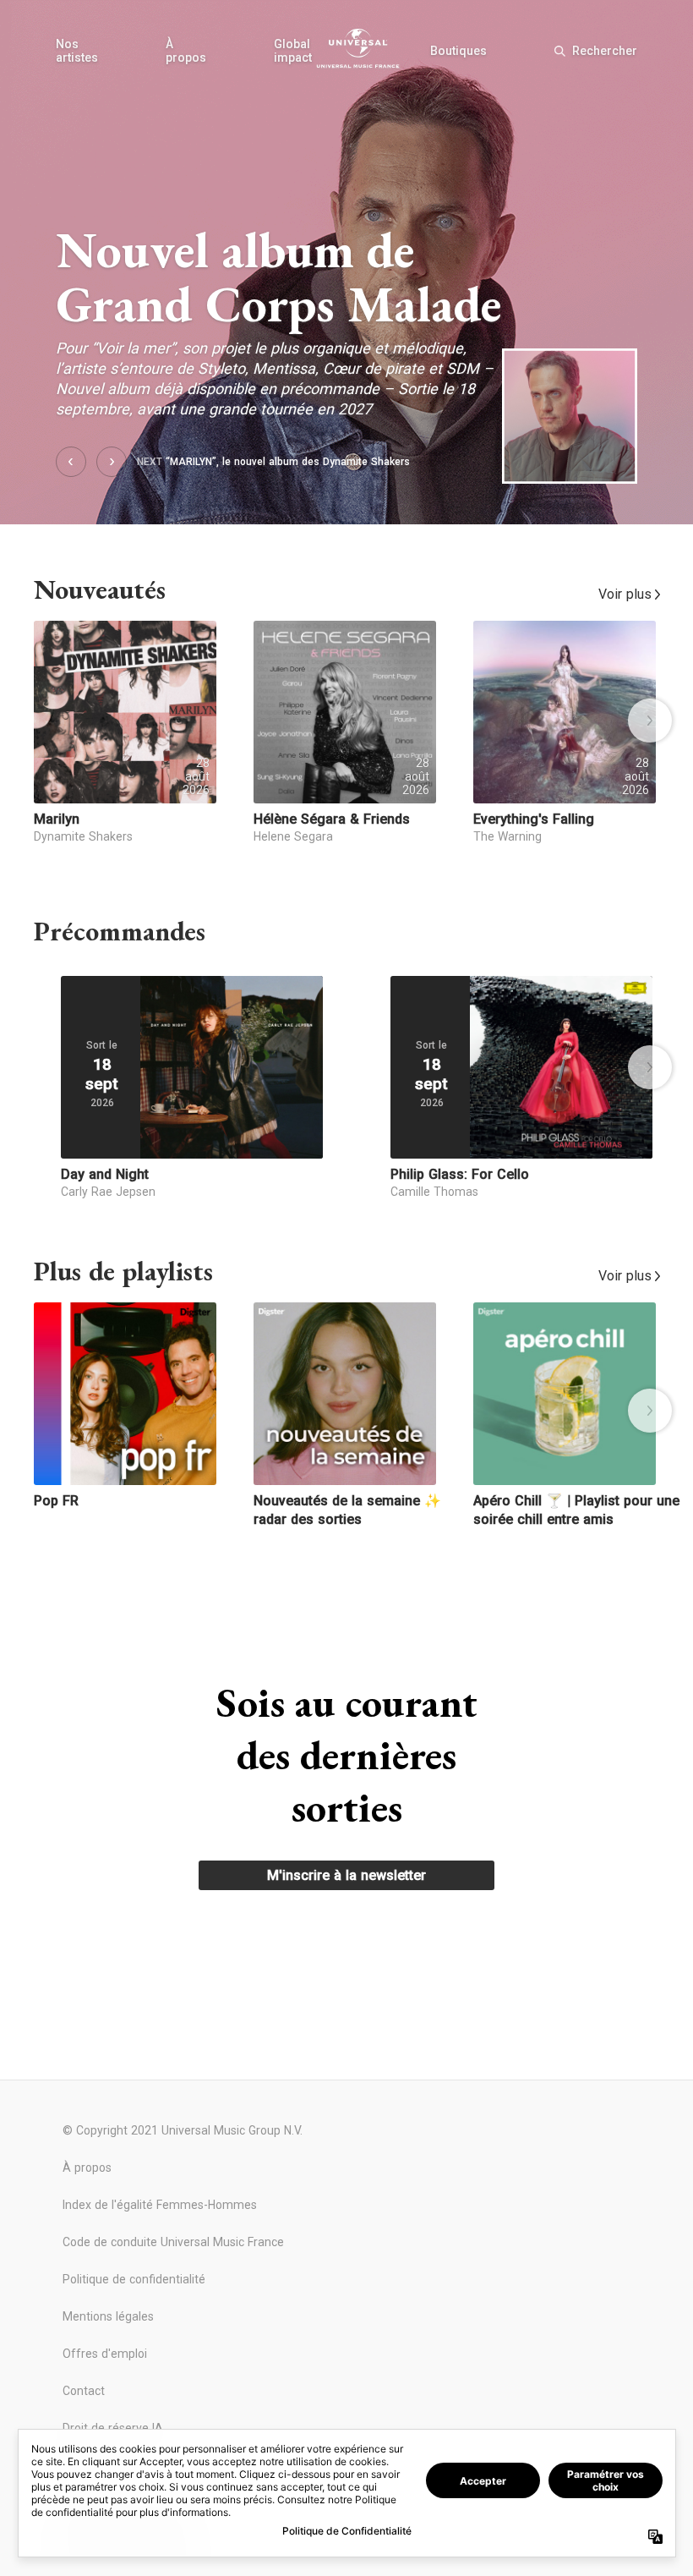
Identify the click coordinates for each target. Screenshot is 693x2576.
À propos (186, 51)
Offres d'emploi (105, 2354)
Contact (84, 2391)
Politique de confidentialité (134, 2279)
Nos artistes (77, 51)
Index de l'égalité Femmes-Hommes (160, 2205)
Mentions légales (108, 2316)
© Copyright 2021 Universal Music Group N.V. (183, 2130)
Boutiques (458, 51)
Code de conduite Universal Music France (173, 2242)
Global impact (293, 51)
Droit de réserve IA (113, 2428)
